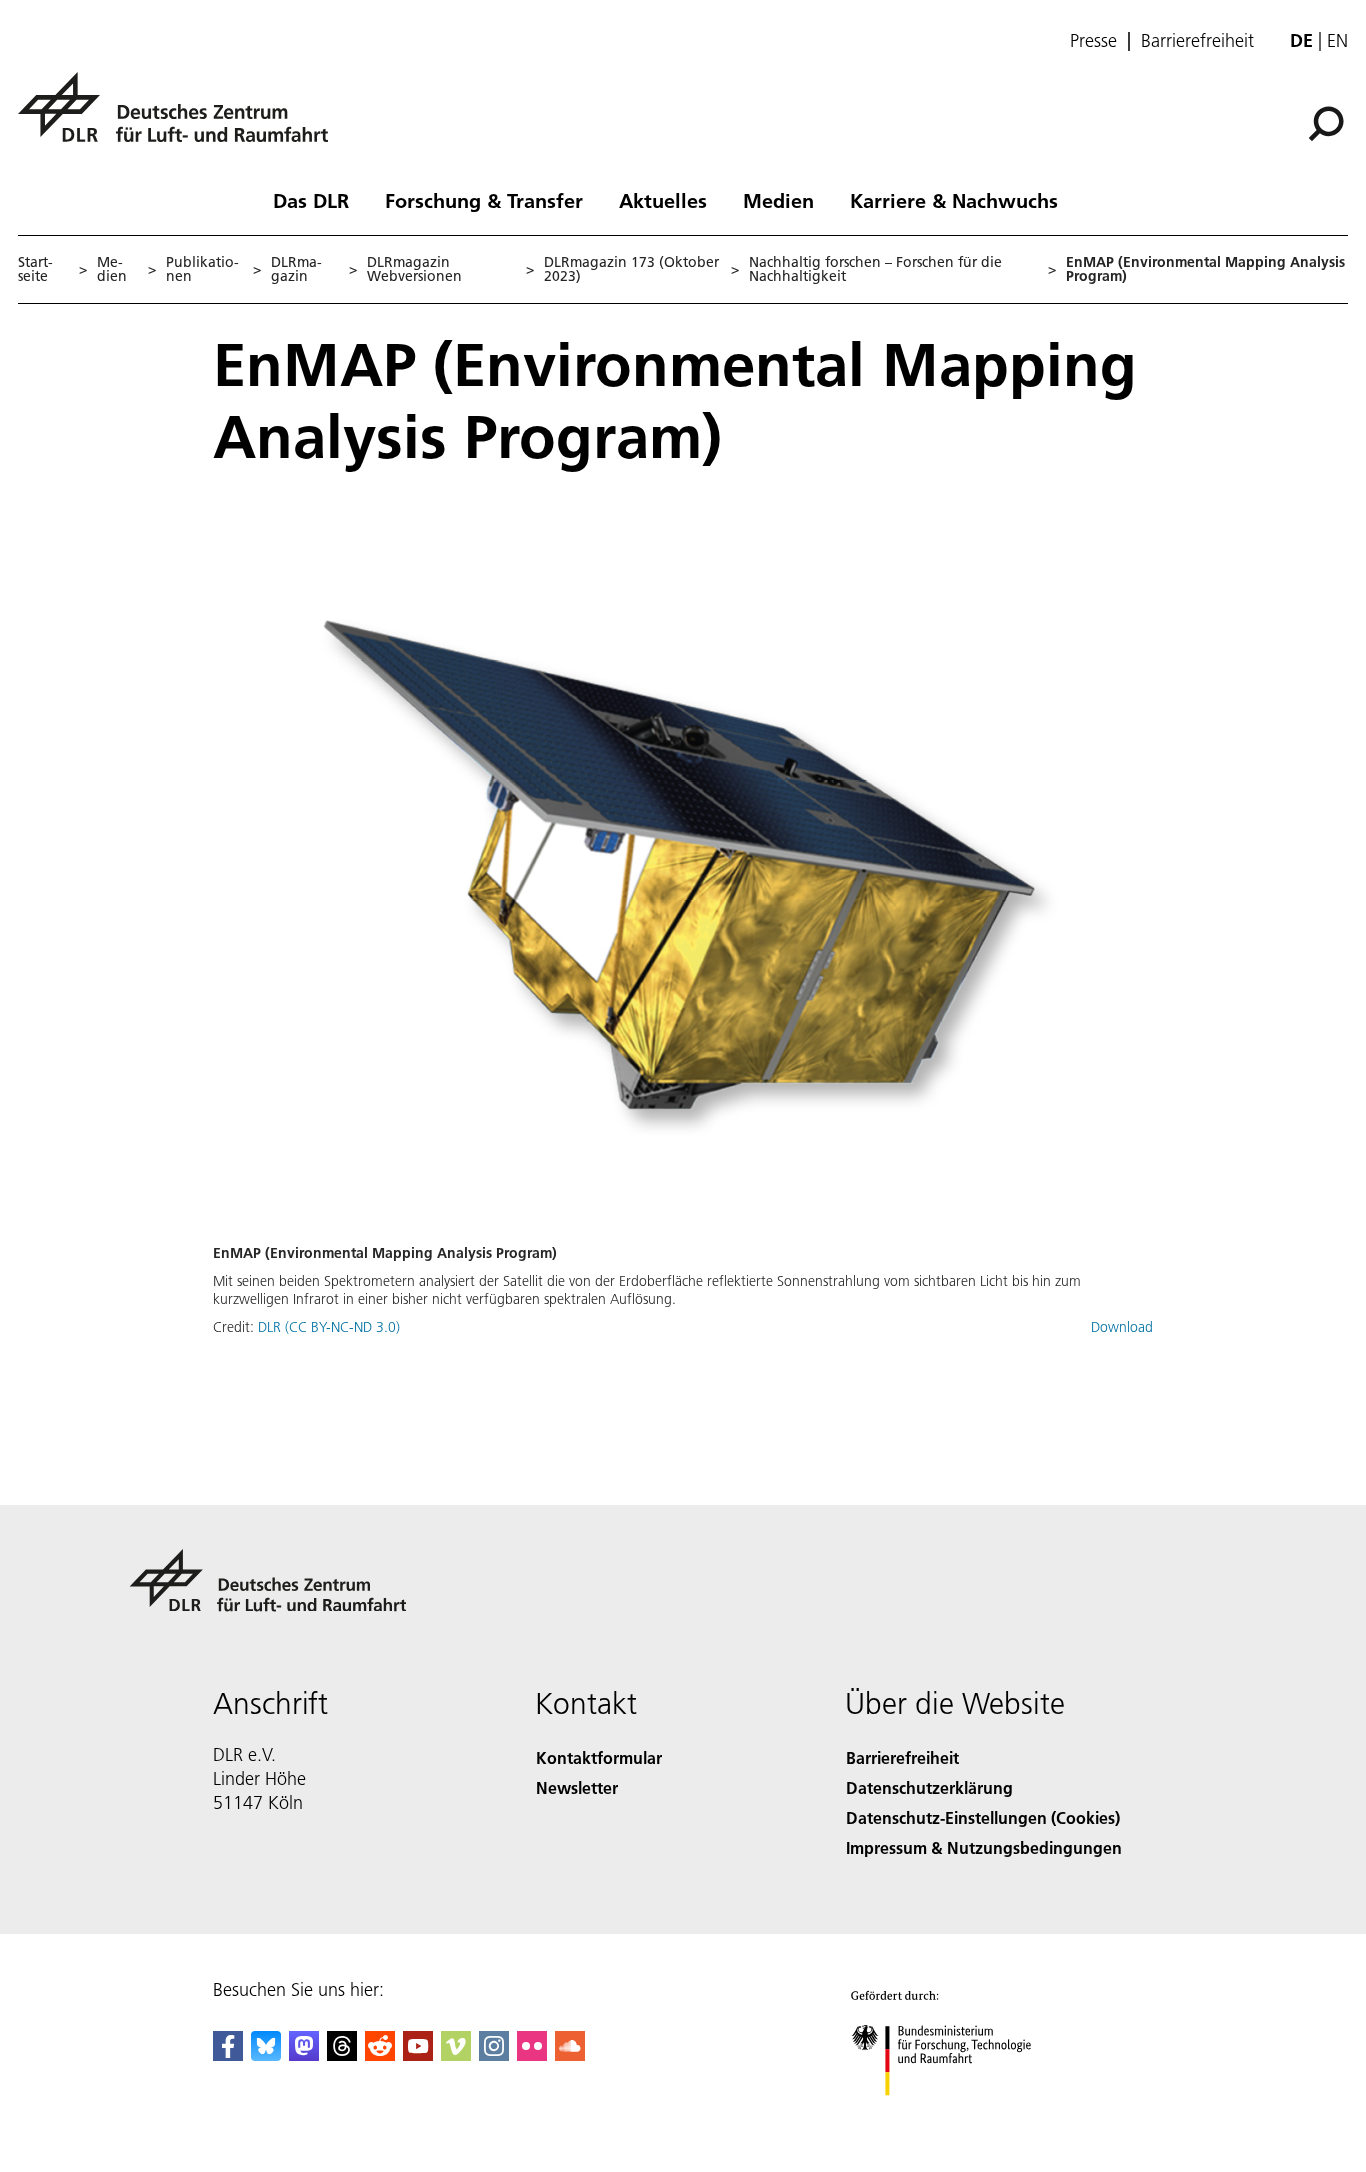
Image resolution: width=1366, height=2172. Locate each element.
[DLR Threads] (342, 2054)
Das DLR (311, 200)
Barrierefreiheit (1197, 41)
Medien (778, 200)
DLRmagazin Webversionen (414, 269)
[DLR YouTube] (418, 2054)
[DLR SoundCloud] (570, 2054)
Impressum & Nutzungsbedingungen (984, 1847)
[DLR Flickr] (532, 2054)
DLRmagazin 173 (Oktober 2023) (631, 269)
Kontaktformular (599, 1757)
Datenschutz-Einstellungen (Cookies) (983, 1817)
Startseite (35, 269)
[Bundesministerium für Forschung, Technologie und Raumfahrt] (961, 2115)
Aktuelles (663, 200)
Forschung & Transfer (484, 200)
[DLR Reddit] (380, 2054)
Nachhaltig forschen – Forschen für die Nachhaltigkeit (875, 269)
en (1337, 40)
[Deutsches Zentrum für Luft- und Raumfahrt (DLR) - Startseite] (181, 118)
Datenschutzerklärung (929, 1787)
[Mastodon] (304, 2054)
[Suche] (1328, 122)
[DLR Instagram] (494, 2054)
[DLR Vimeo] (456, 2054)
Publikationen (202, 269)
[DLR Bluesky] (266, 2054)
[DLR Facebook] (228, 2054)
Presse (1093, 41)
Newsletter (577, 1787)
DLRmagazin (296, 269)
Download (1122, 1327)
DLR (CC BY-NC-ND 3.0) (329, 1327)
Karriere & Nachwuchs (954, 200)
